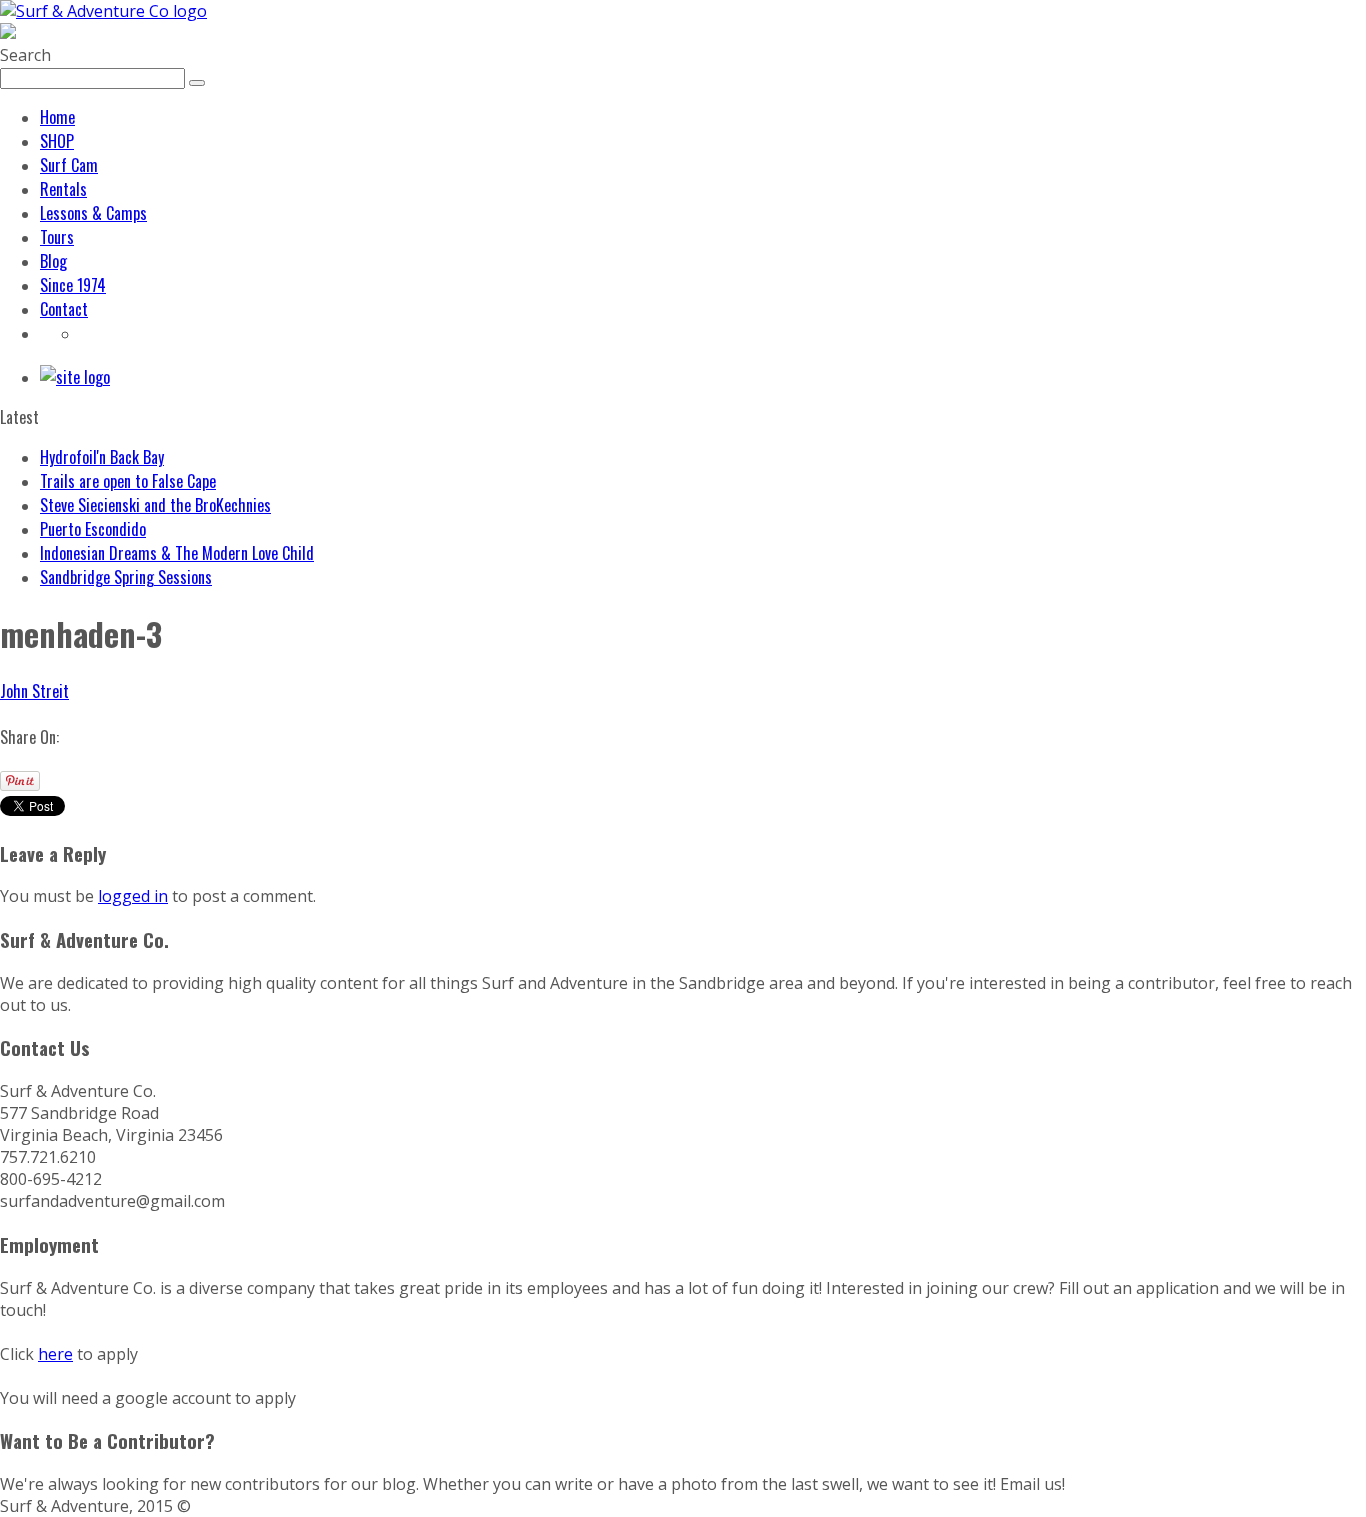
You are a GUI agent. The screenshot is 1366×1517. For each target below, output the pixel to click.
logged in (133, 896)
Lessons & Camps (93, 213)
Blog (53, 261)
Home (57, 117)
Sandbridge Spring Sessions (126, 577)
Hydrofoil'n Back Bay (102, 457)
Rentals (63, 189)
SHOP (57, 141)
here (55, 1354)
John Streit (34, 691)
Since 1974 (73, 285)
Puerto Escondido (93, 529)
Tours (57, 237)
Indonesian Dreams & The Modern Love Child (177, 553)
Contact (64, 309)
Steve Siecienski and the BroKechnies (155, 505)
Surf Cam (69, 165)
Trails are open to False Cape (128, 481)
